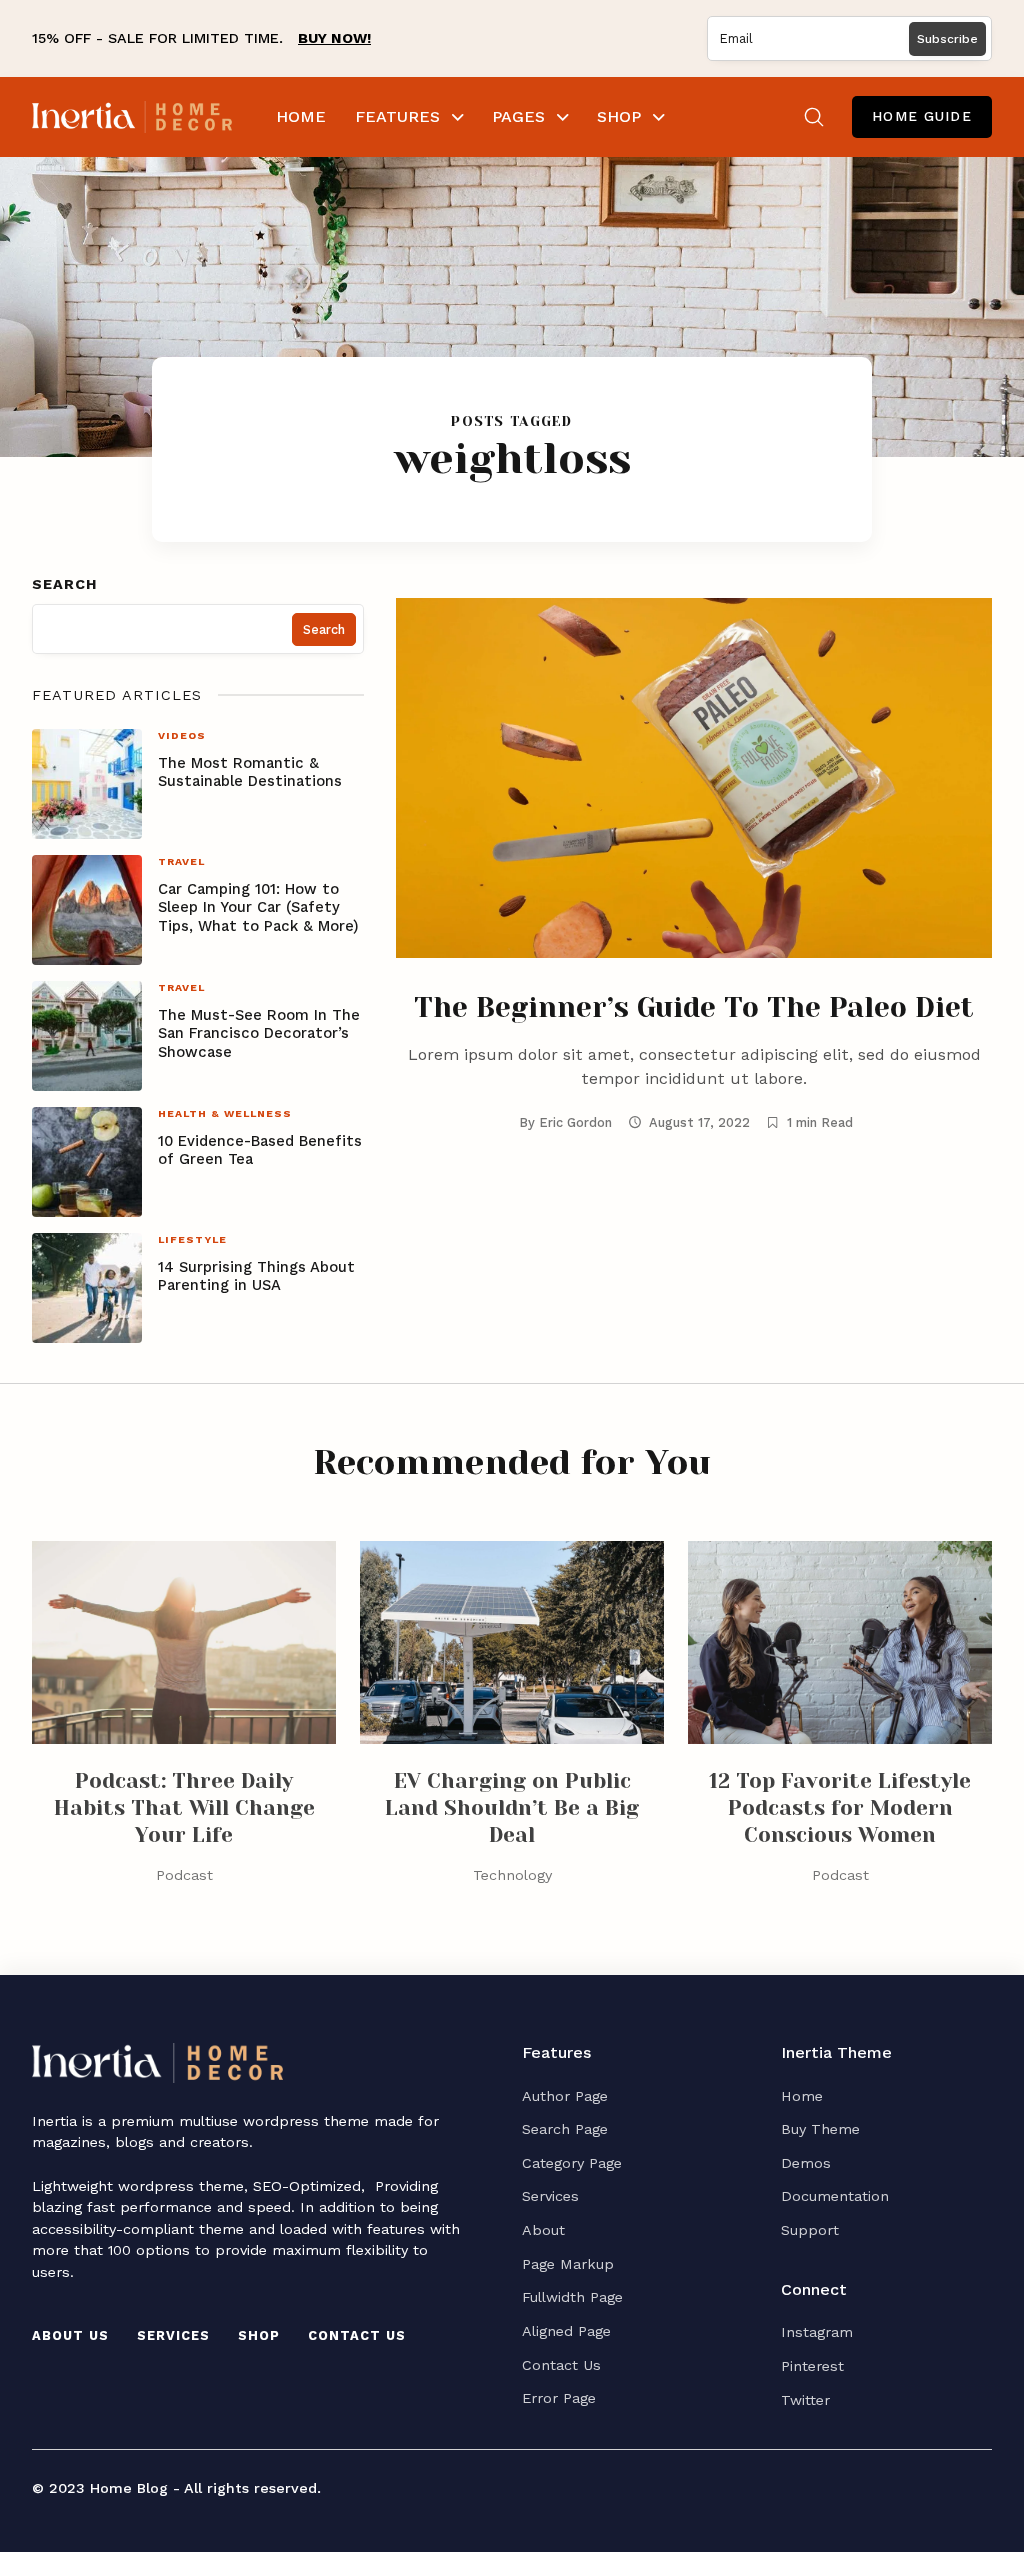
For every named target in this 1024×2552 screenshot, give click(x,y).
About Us (70, 2335)
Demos (806, 2163)
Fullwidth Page (572, 2297)
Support (810, 2230)
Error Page (559, 2398)
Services (173, 2335)
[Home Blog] (132, 117)
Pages (518, 116)
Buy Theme (820, 2129)
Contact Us (357, 2335)
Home (301, 116)
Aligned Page (566, 2331)
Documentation (835, 2196)
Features (397, 116)
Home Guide (922, 116)
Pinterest (812, 2366)
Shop (619, 116)
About (543, 2230)
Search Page (565, 2129)
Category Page (572, 2163)
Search (65, 584)
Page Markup (568, 2264)
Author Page (565, 2096)
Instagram (817, 2332)
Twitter (805, 2400)
